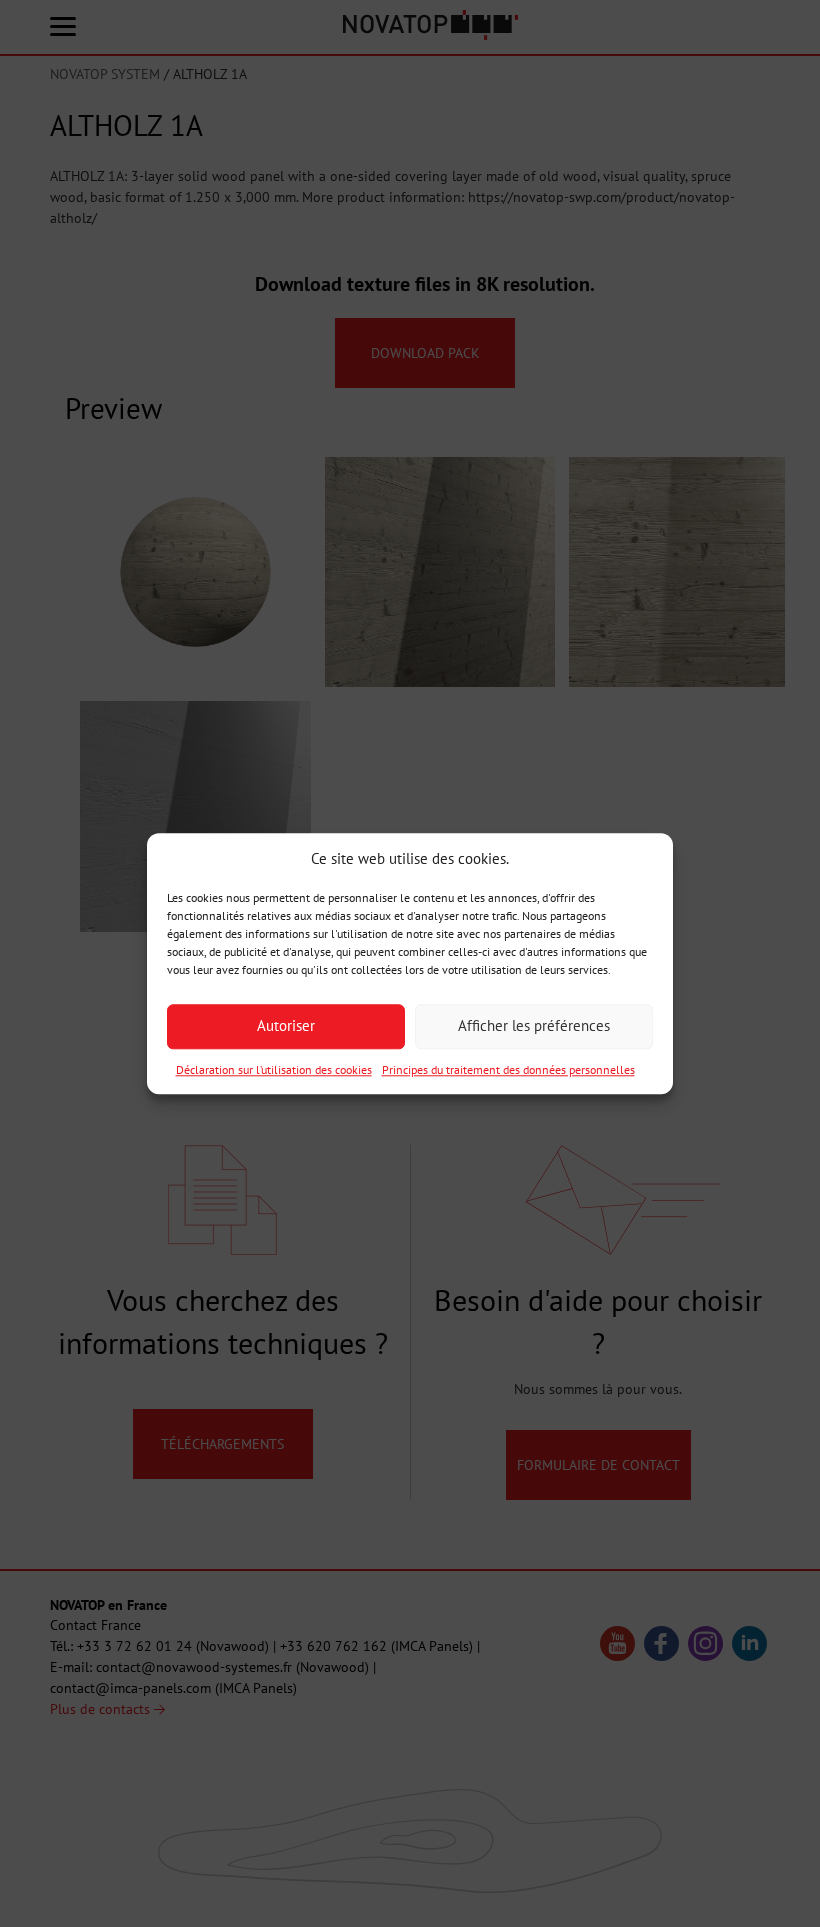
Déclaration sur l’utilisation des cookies (274, 1069)
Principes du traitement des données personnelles (508, 1069)
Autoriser (286, 1026)
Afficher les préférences (534, 1026)
